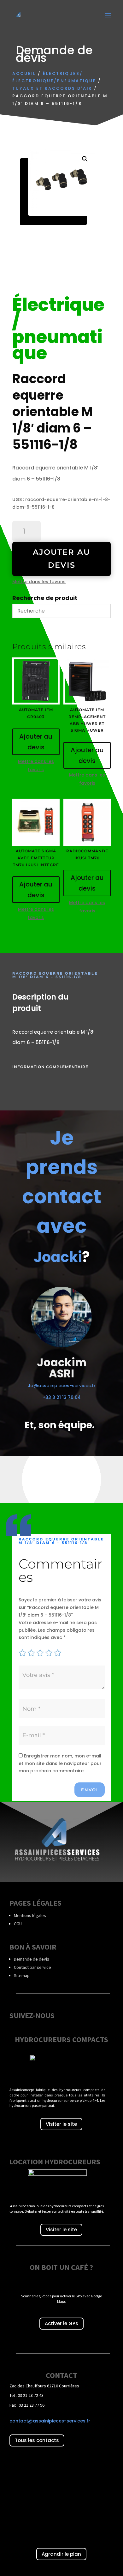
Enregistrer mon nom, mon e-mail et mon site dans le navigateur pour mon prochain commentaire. (60, 1763)
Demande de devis (32, 1959)
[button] (85, 159)
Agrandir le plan (61, 2554)
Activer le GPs (61, 2323)
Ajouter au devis (61, 559)
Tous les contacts (37, 2440)
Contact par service (32, 1967)
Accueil (24, 73)
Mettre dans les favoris (39, 582)
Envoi (90, 1790)
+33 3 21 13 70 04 (62, 1397)
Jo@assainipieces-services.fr (62, 1386)
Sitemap (22, 1975)
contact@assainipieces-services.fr (50, 2421)
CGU (18, 1924)
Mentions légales (30, 1915)
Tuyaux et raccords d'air (52, 88)
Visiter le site (61, 2124)
